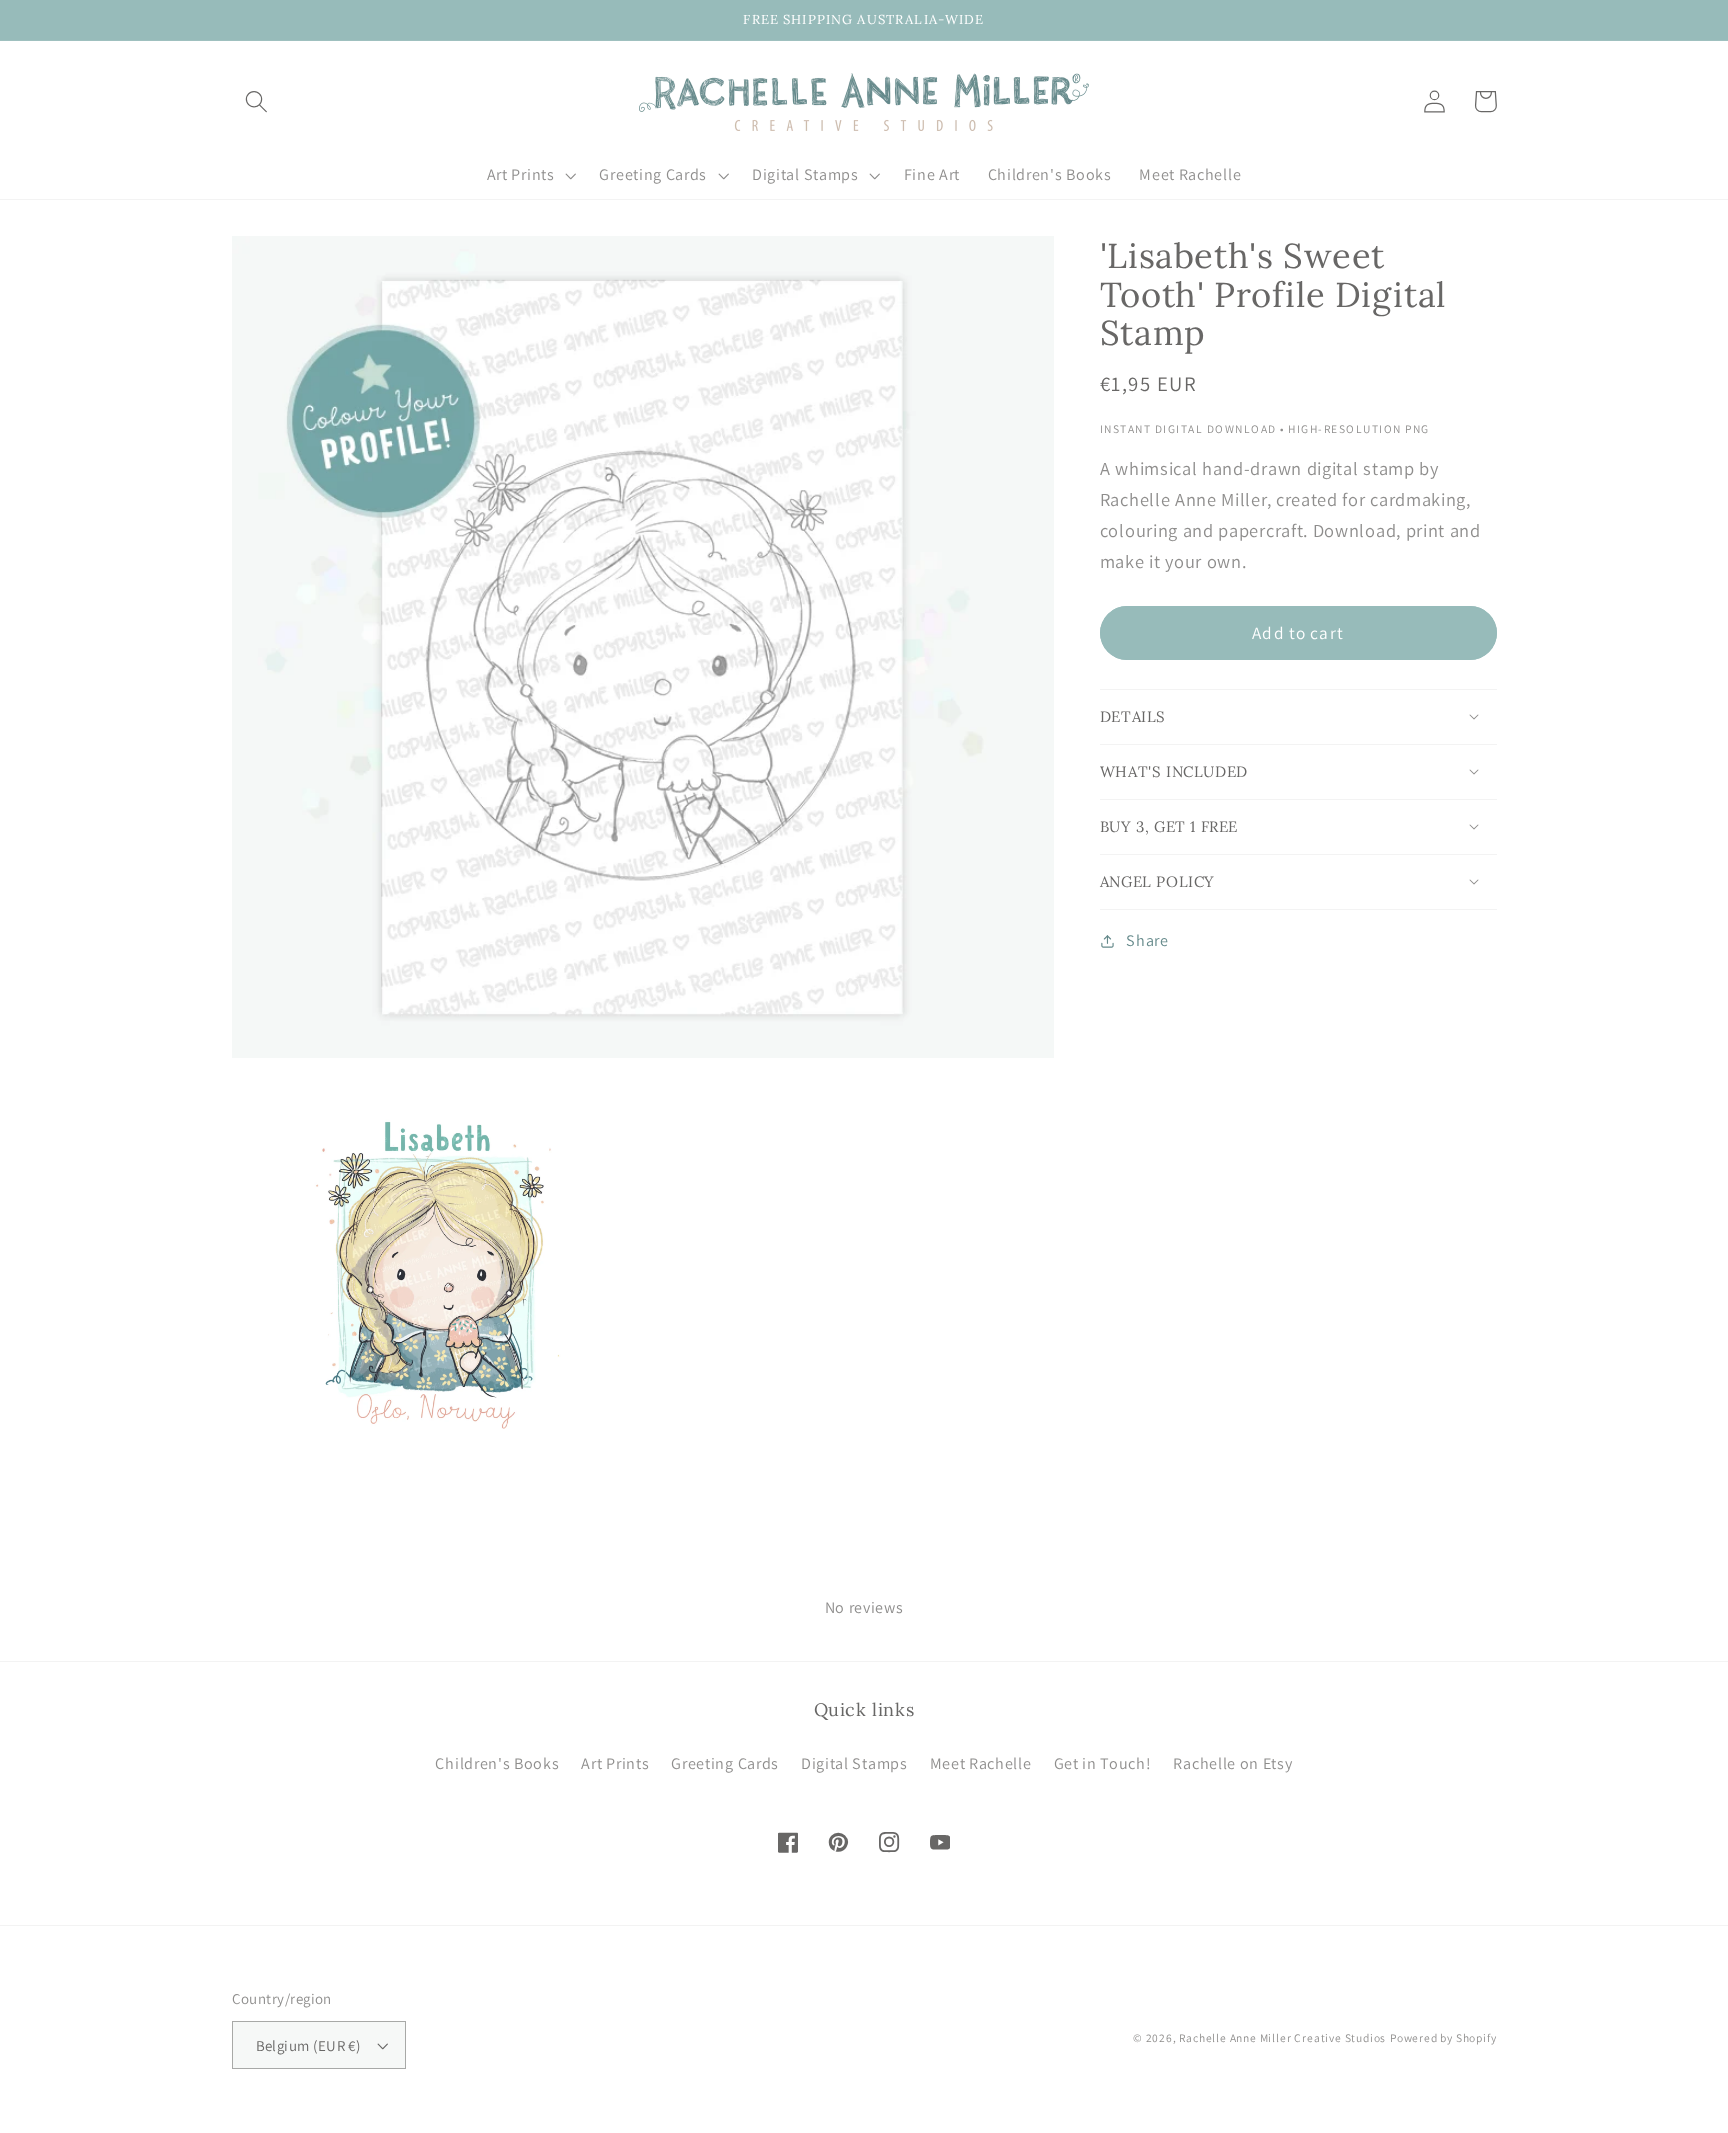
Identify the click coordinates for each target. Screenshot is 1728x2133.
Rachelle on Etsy (1232, 1763)
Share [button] (1147, 940)
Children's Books (497, 1763)
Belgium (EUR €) (308, 2045)
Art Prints (615, 1763)
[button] (257, 101)
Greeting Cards (725, 1763)
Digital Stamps (854, 1763)
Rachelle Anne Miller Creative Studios (1282, 2037)
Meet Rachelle (981, 1763)
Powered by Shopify (1443, 2037)
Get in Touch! (1103, 1763)
